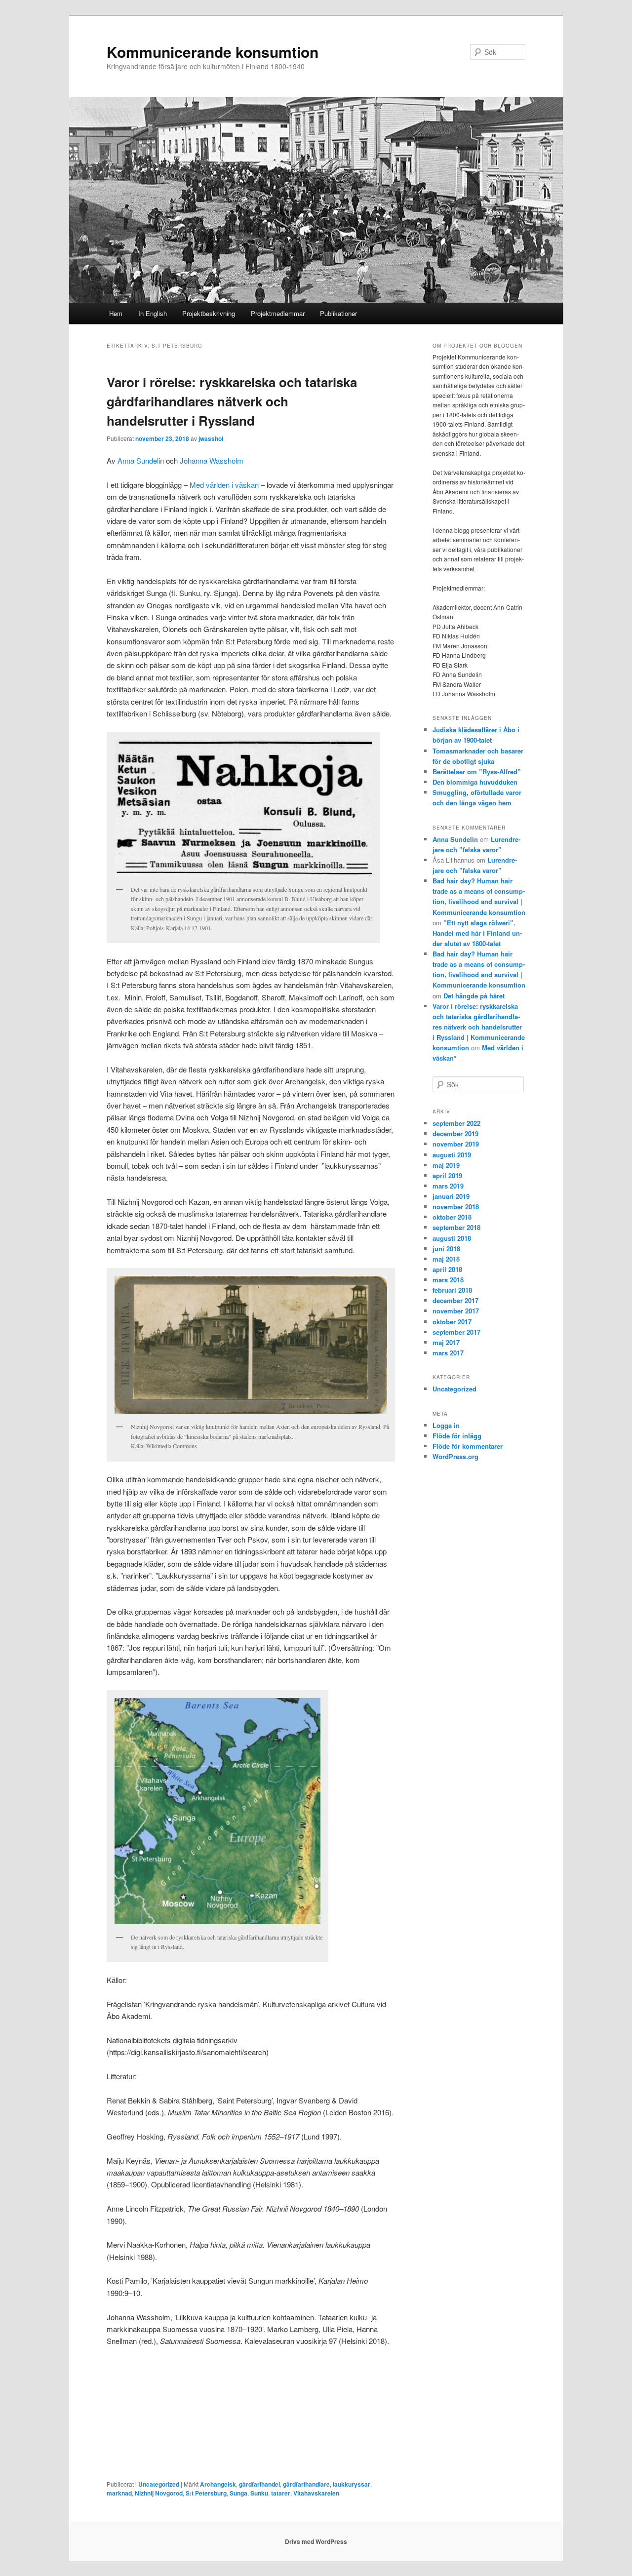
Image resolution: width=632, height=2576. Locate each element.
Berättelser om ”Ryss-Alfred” (477, 772)
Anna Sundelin (141, 460)
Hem (116, 313)
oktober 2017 (452, 1322)
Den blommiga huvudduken (475, 782)
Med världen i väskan (224, 485)
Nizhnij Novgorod (159, 2493)
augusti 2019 (452, 1155)
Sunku (259, 2493)
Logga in (446, 1425)
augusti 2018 (452, 1238)
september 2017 (456, 1332)
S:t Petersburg (206, 2493)
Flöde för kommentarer (468, 1446)
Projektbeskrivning (209, 313)
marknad (119, 2493)
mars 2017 (448, 1353)
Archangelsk (218, 2484)
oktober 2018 (452, 1217)
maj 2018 (446, 1259)
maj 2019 (446, 1165)
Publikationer (338, 313)
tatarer (281, 2493)
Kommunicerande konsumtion (213, 52)
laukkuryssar (352, 2484)
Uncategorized (159, 2484)
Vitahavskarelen (316, 2493)
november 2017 (456, 1311)
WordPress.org (455, 1456)
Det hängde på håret (474, 996)
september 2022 (456, 1123)
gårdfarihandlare (306, 2484)
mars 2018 (448, 1280)
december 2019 (455, 1133)
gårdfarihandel (259, 2484)
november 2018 (456, 1207)
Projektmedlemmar (278, 313)
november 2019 (456, 1144)
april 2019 (447, 1175)
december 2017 (455, 1300)
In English (153, 313)
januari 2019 (451, 1196)
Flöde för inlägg (457, 1436)
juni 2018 (446, 1248)
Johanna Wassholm (212, 460)
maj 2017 (446, 1342)
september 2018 (456, 1227)
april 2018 (447, 1269)
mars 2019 (448, 1186)
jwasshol (211, 438)
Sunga (238, 2493)
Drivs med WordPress (316, 2541)
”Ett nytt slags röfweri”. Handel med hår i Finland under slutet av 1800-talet (477, 933)
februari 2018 (452, 1290)
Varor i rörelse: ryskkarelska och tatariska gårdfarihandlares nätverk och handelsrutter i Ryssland (232, 401)
